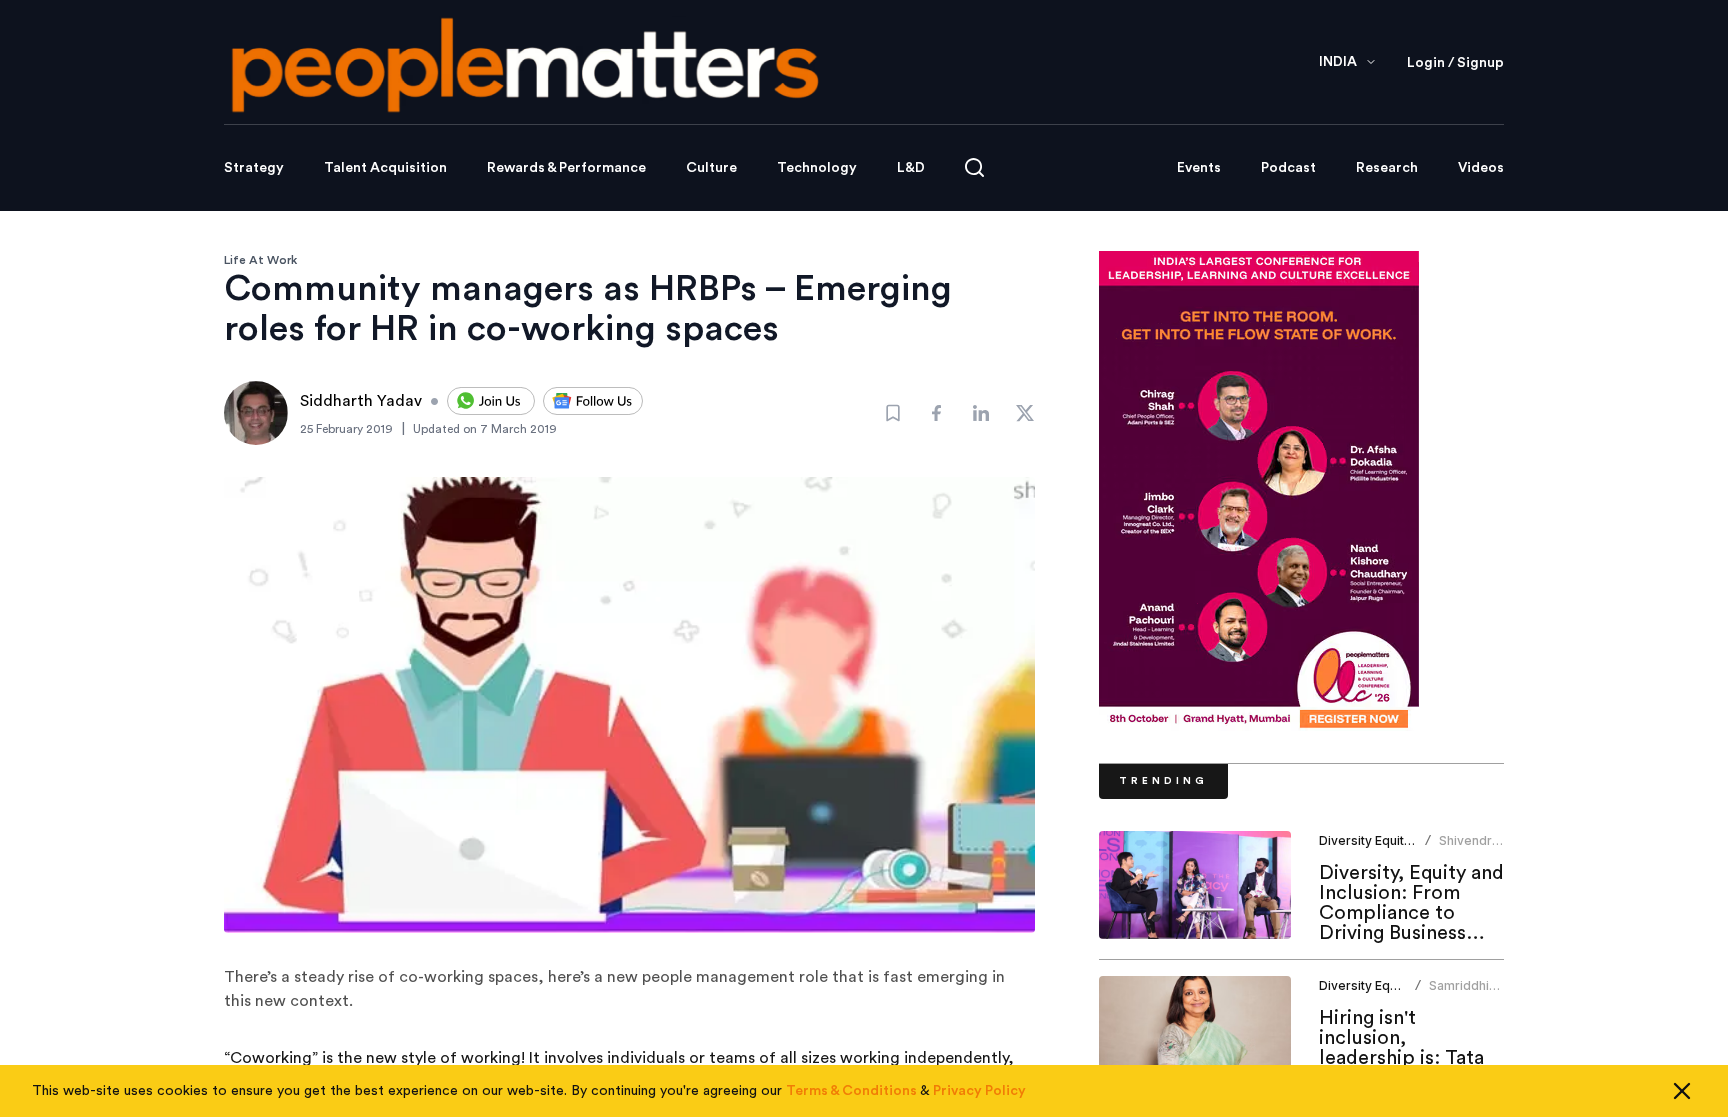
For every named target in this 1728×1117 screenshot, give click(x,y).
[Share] (937, 413)
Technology (817, 168)
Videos (1481, 168)
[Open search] (974, 167)
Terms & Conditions (851, 1091)
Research (1387, 168)
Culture (711, 168)
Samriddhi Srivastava (1460, 993)
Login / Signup (1455, 63)
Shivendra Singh (1469, 848)
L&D (911, 168)
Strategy (254, 168)
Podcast (1288, 168)
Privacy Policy (979, 1091)
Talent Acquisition (385, 168)
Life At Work (260, 260)
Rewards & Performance (566, 168)
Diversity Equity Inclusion (1392, 840)
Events (1199, 168)
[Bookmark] (893, 413)
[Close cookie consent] (1682, 1091)
